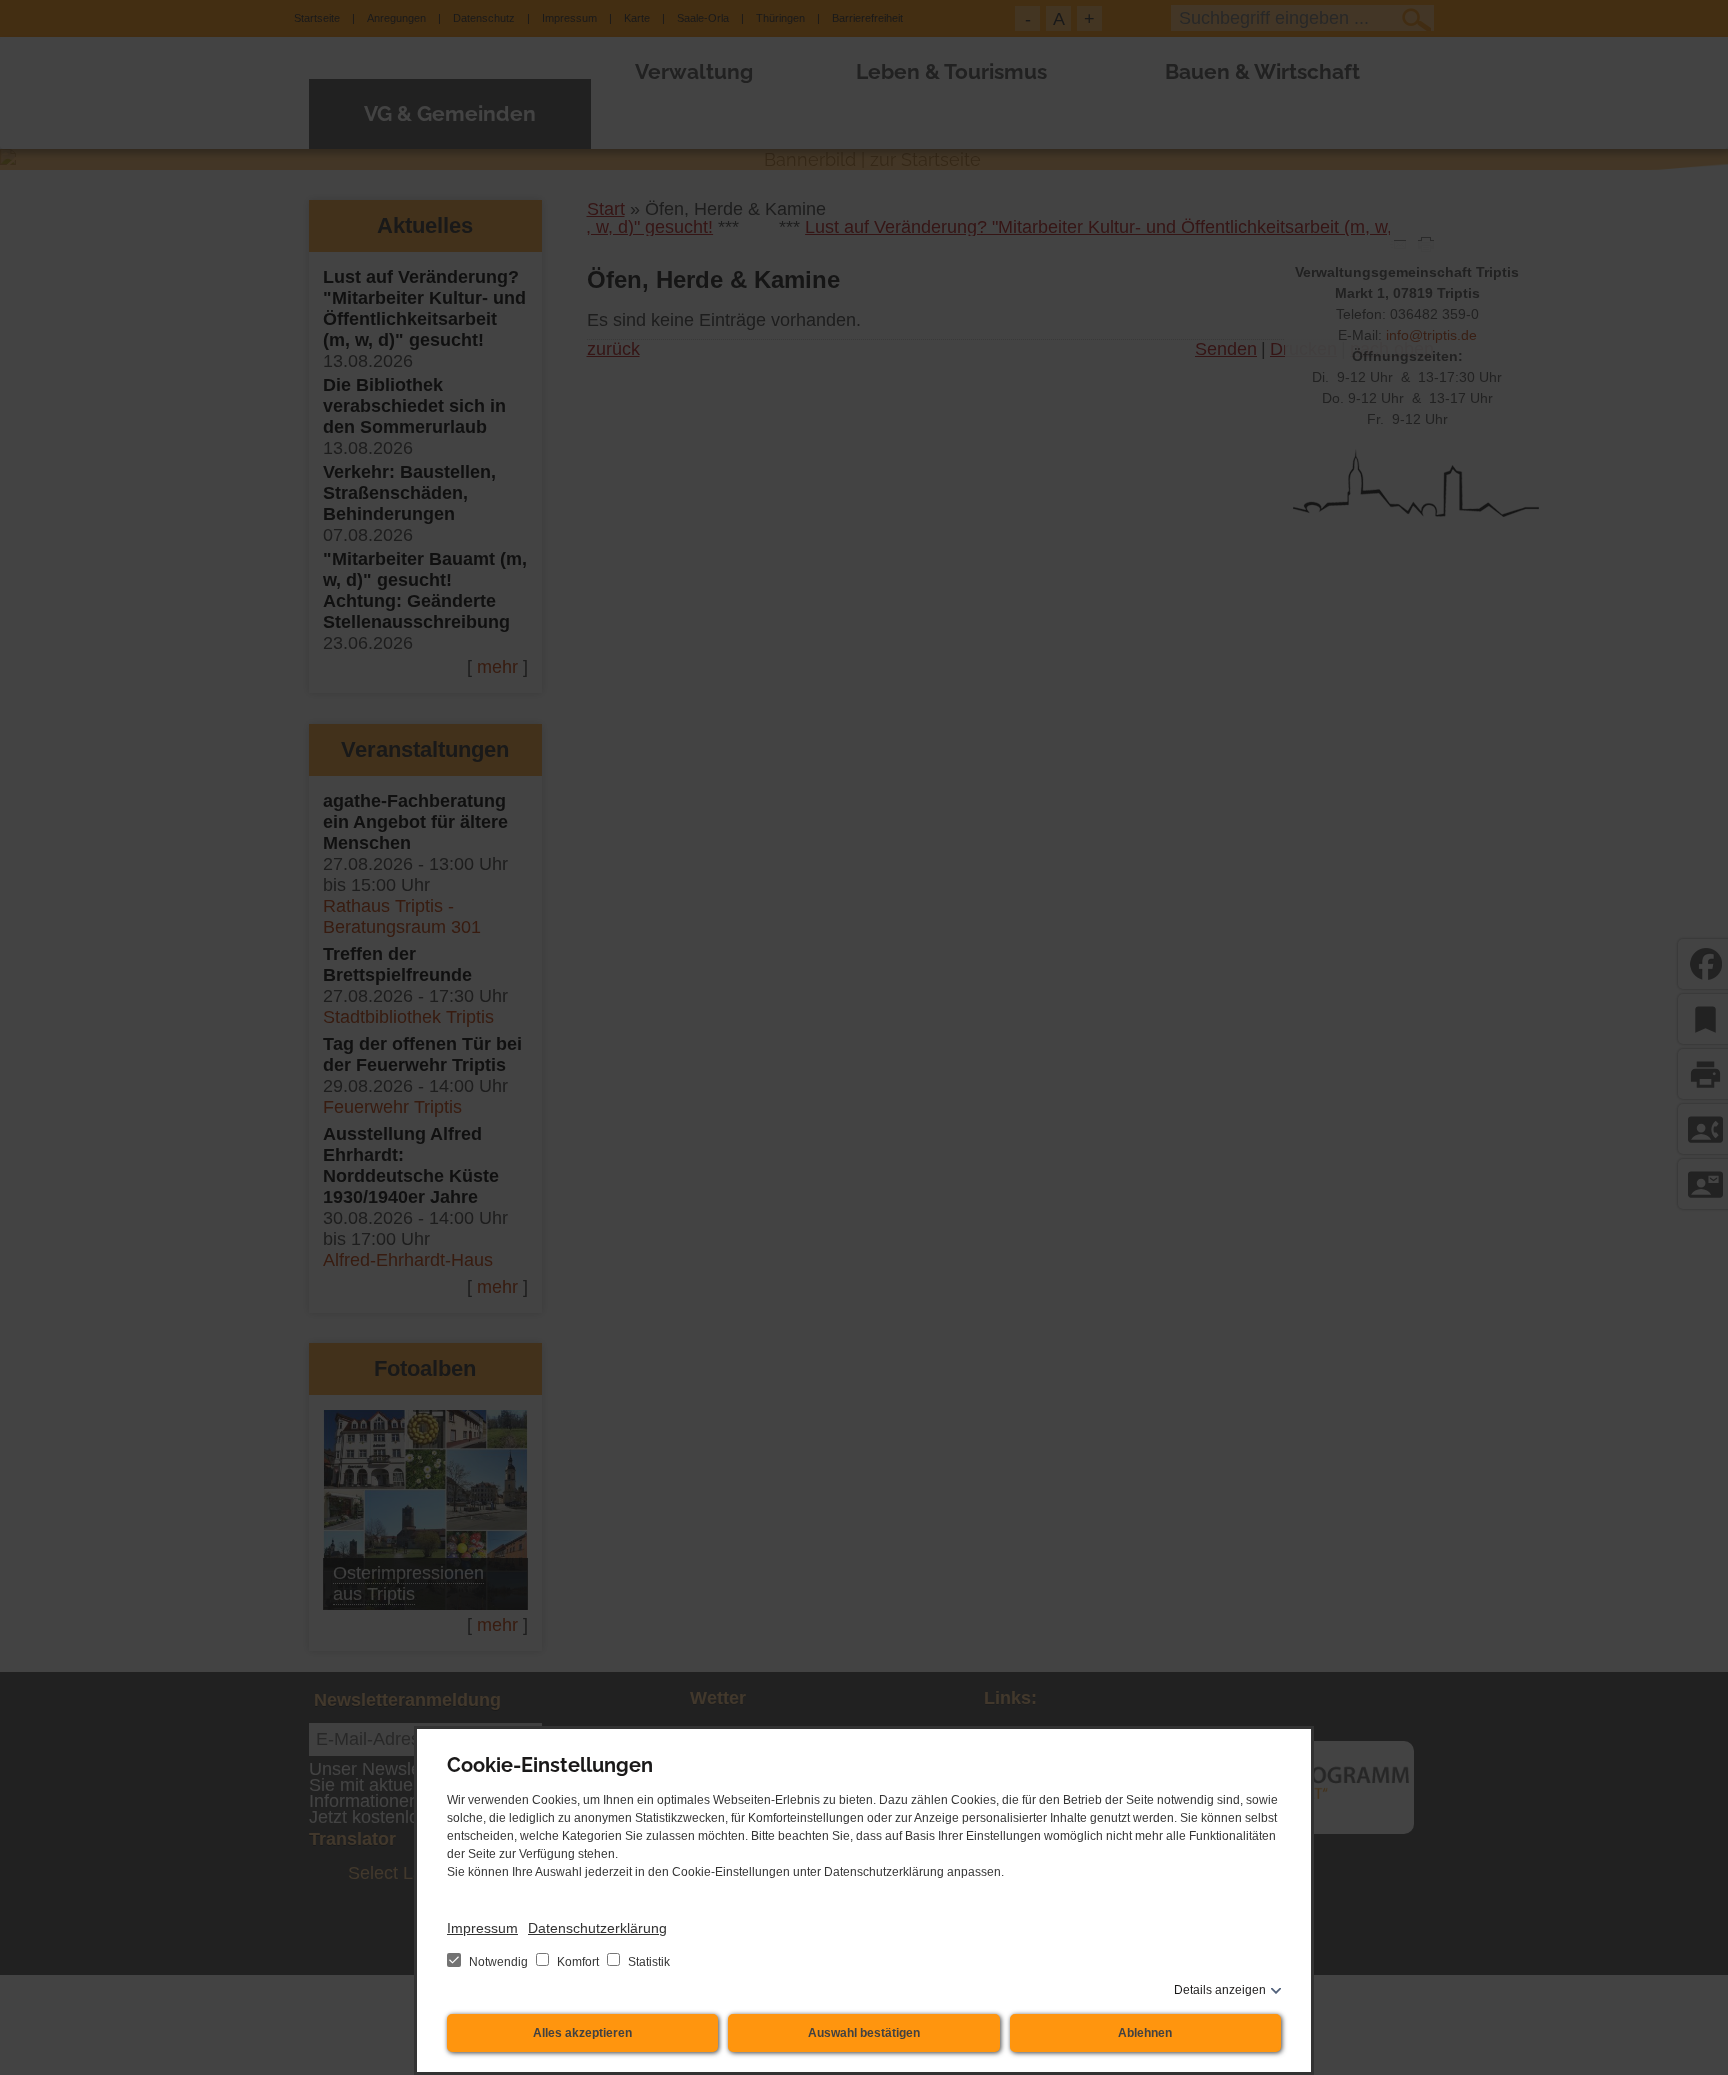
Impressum (482, 1928)
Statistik (647, 1962)
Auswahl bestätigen (864, 2033)
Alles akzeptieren (582, 2033)
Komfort (578, 1962)
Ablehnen (1145, 2033)
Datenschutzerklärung (597, 1928)
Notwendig (498, 1962)
